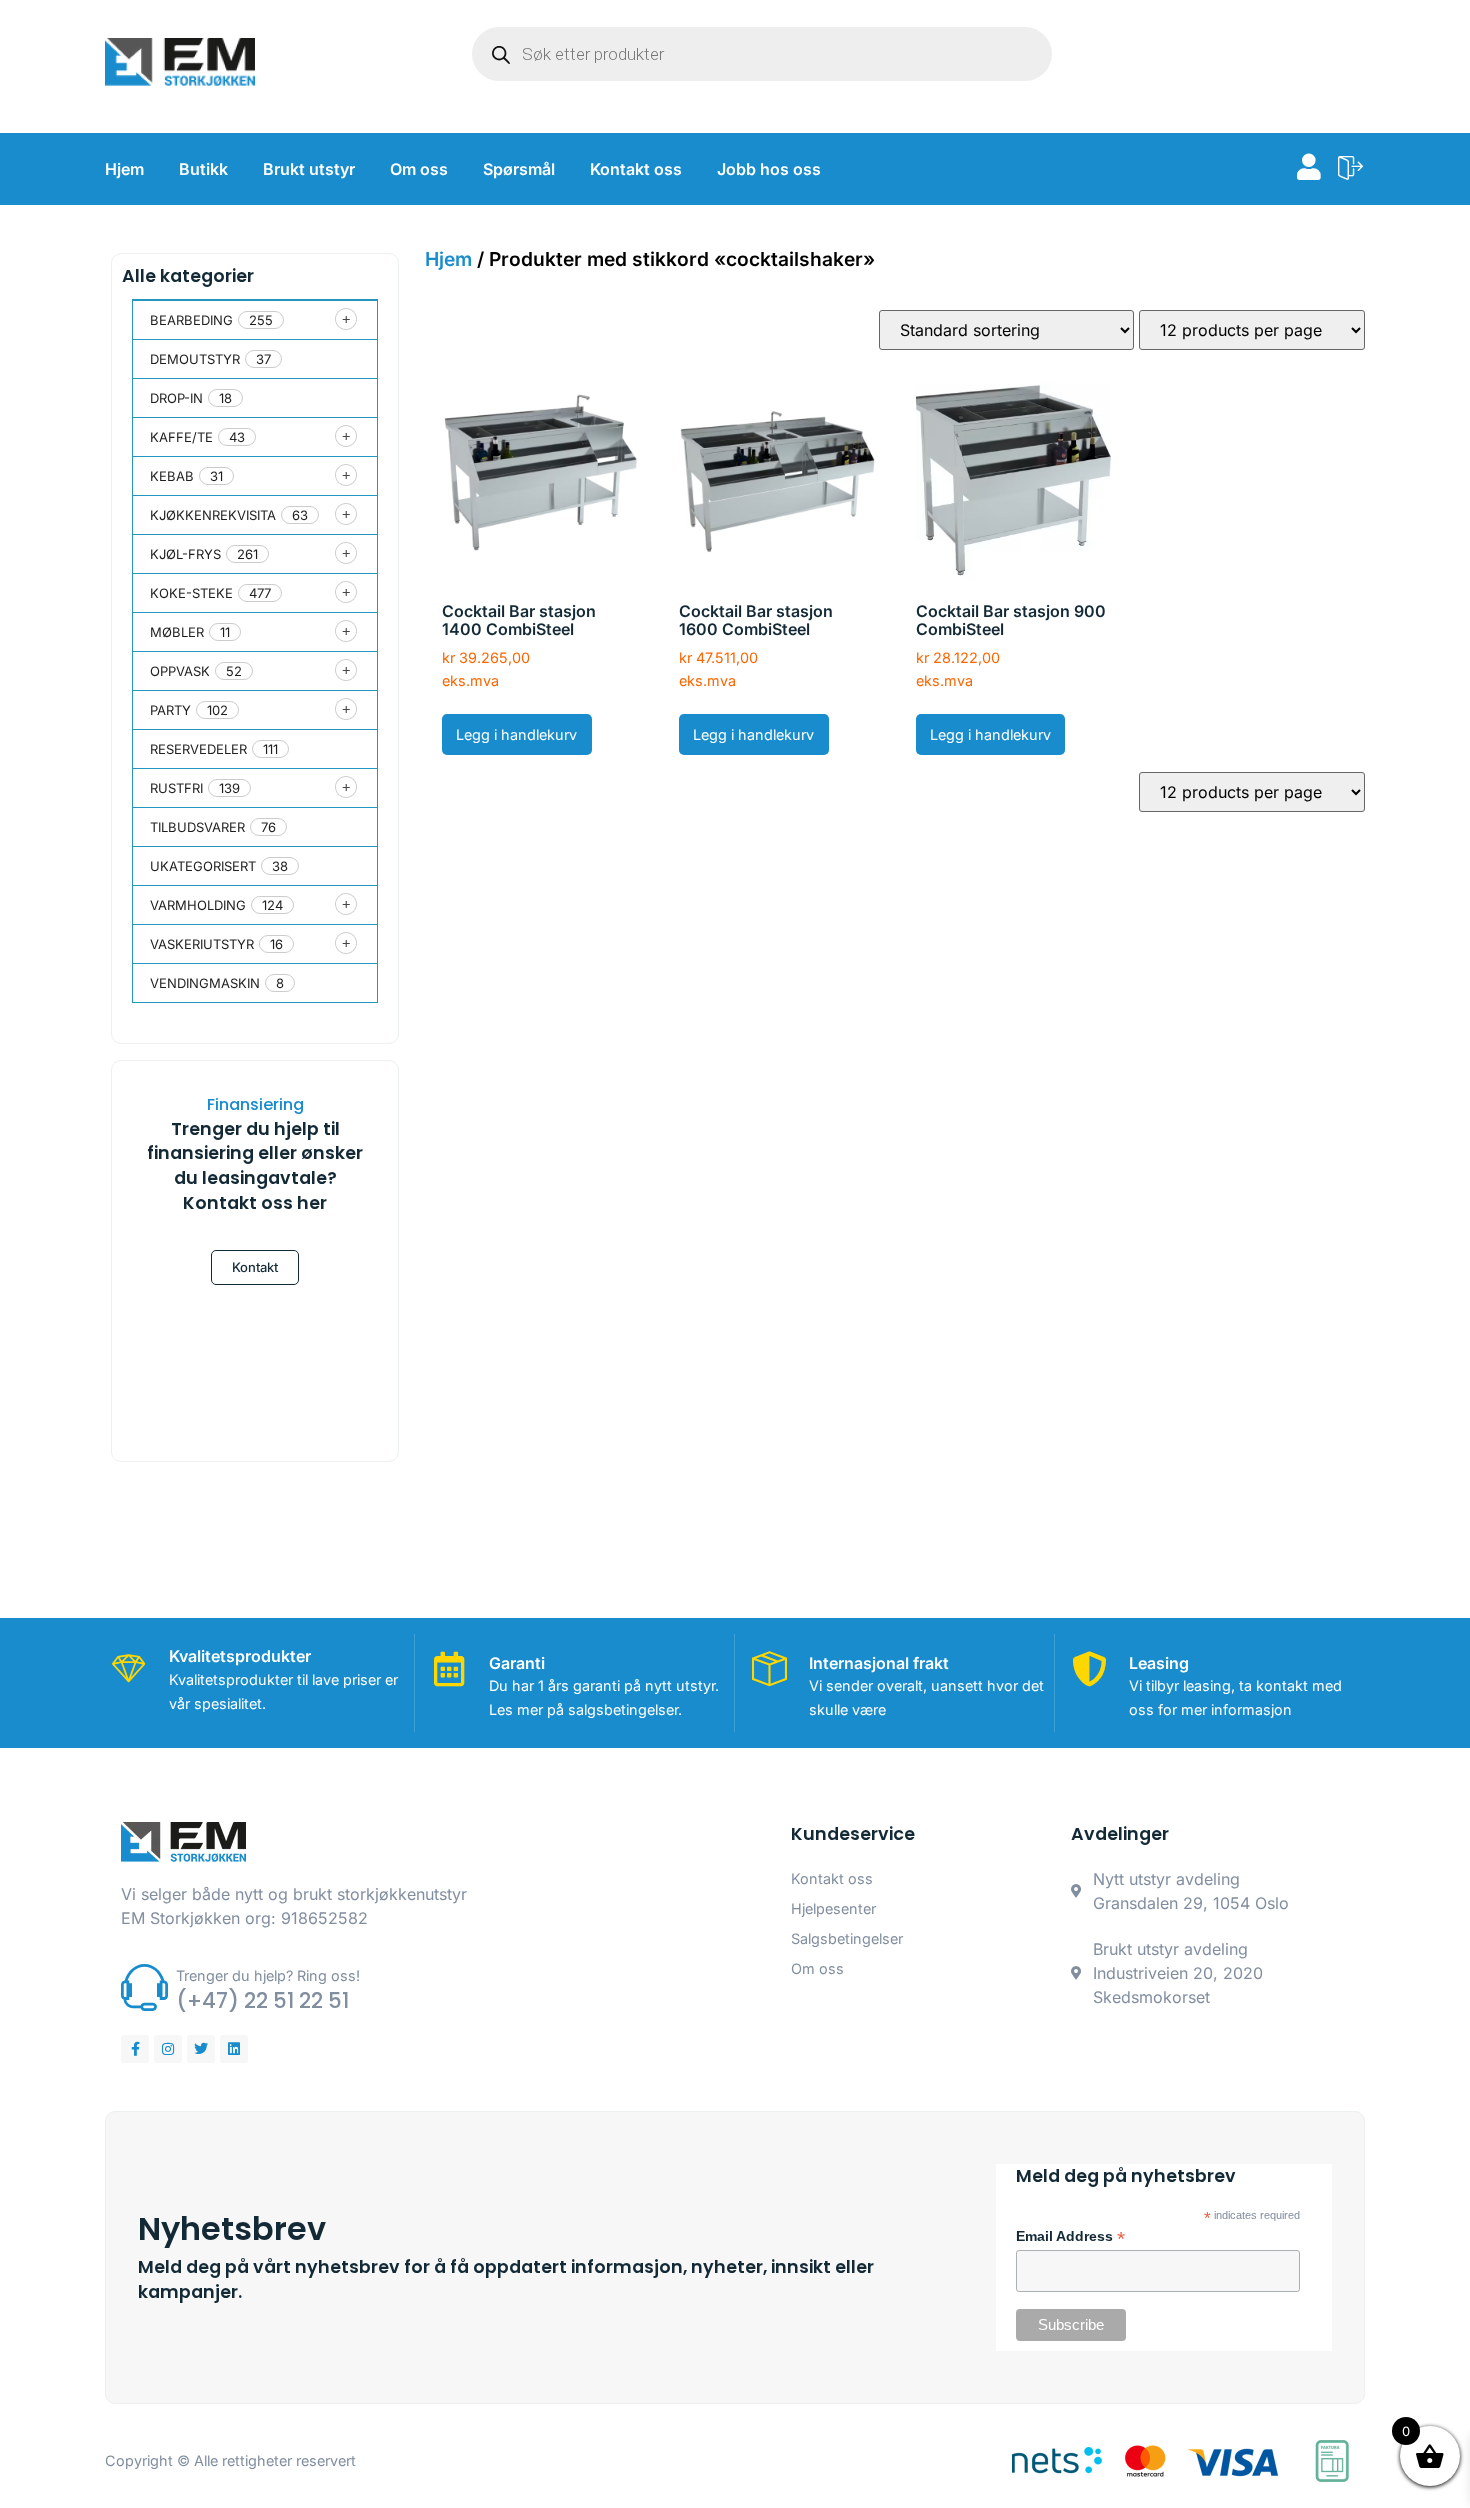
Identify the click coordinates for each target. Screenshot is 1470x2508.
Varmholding (198, 905)
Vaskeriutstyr (202, 944)
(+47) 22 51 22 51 (262, 2000)
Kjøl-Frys (185, 554)
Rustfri (176, 788)
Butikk (203, 169)
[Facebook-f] (135, 2049)
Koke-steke (191, 593)
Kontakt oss (636, 169)
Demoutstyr (195, 359)
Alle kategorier (188, 276)
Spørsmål (519, 169)
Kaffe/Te (181, 437)
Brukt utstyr (309, 169)
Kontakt (255, 1267)
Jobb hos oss (769, 169)
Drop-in (176, 398)
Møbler (177, 632)
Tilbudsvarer (197, 827)
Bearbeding (191, 320)
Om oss (419, 169)
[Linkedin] (234, 2049)
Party (170, 710)
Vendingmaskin (205, 983)
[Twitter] (201, 2049)
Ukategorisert (203, 866)
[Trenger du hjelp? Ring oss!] (144, 1987)
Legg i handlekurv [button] (516, 734)
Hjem (124, 169)
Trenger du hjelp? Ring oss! (268, 1975)
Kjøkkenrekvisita (213, 515)
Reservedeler (198, 749)
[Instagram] (168, 2049)
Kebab (172, 476)
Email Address (1070, 2237)
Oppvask (180, 671)
